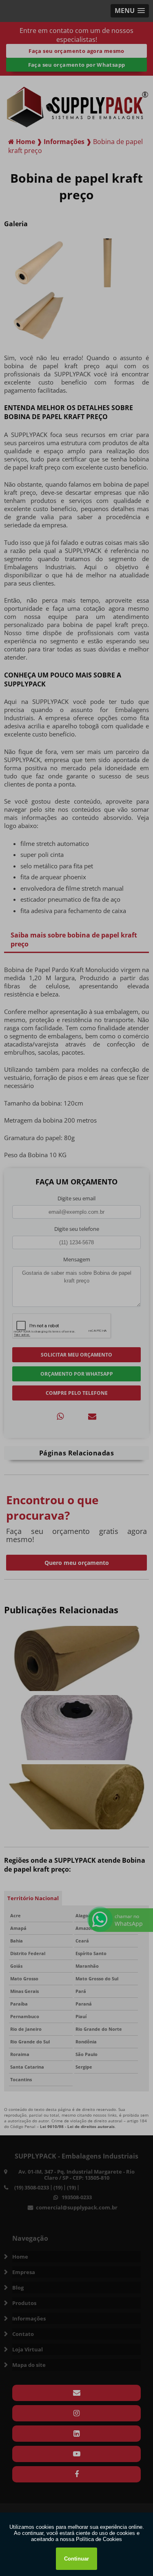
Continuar (76, 2559)
